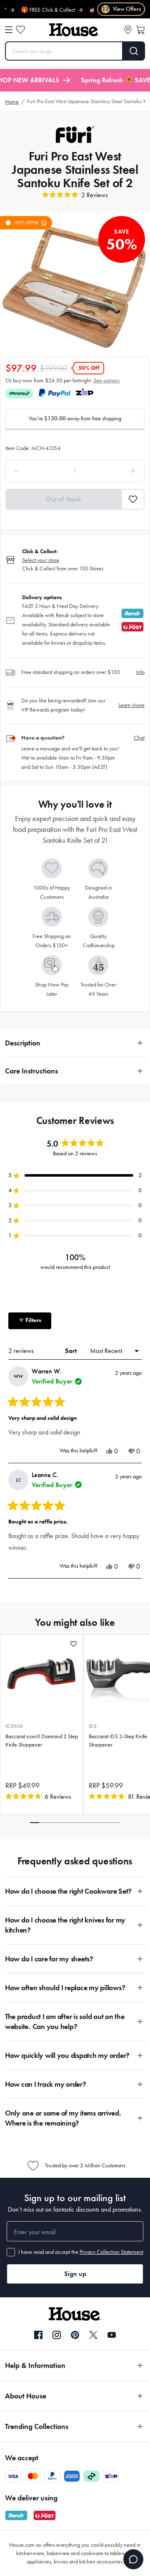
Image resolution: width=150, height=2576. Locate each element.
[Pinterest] (75, 2335)
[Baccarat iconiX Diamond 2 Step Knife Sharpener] (42, 1674)
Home (12, 102)
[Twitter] (93, 2335)
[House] (74, 30)
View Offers (121, 9)
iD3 (93, 1726)
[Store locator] (128, 30)
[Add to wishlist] (74, 1644)
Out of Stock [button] (64, 499)
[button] (133, 499)
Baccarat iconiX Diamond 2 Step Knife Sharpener (42, 1741)
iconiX (14, 1726)
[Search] (134, 51)
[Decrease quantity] (34, 471)
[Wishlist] (20, 30)
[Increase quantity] (116, 471)
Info (140, 672)
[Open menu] (9, 30)
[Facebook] (38, 2335)
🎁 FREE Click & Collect (36, 10)
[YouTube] (112, 2335)
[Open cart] (140, 30)
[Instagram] (57, 2335)
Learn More (131, 705)
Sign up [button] (75, 2274)
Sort (72, 1351)
